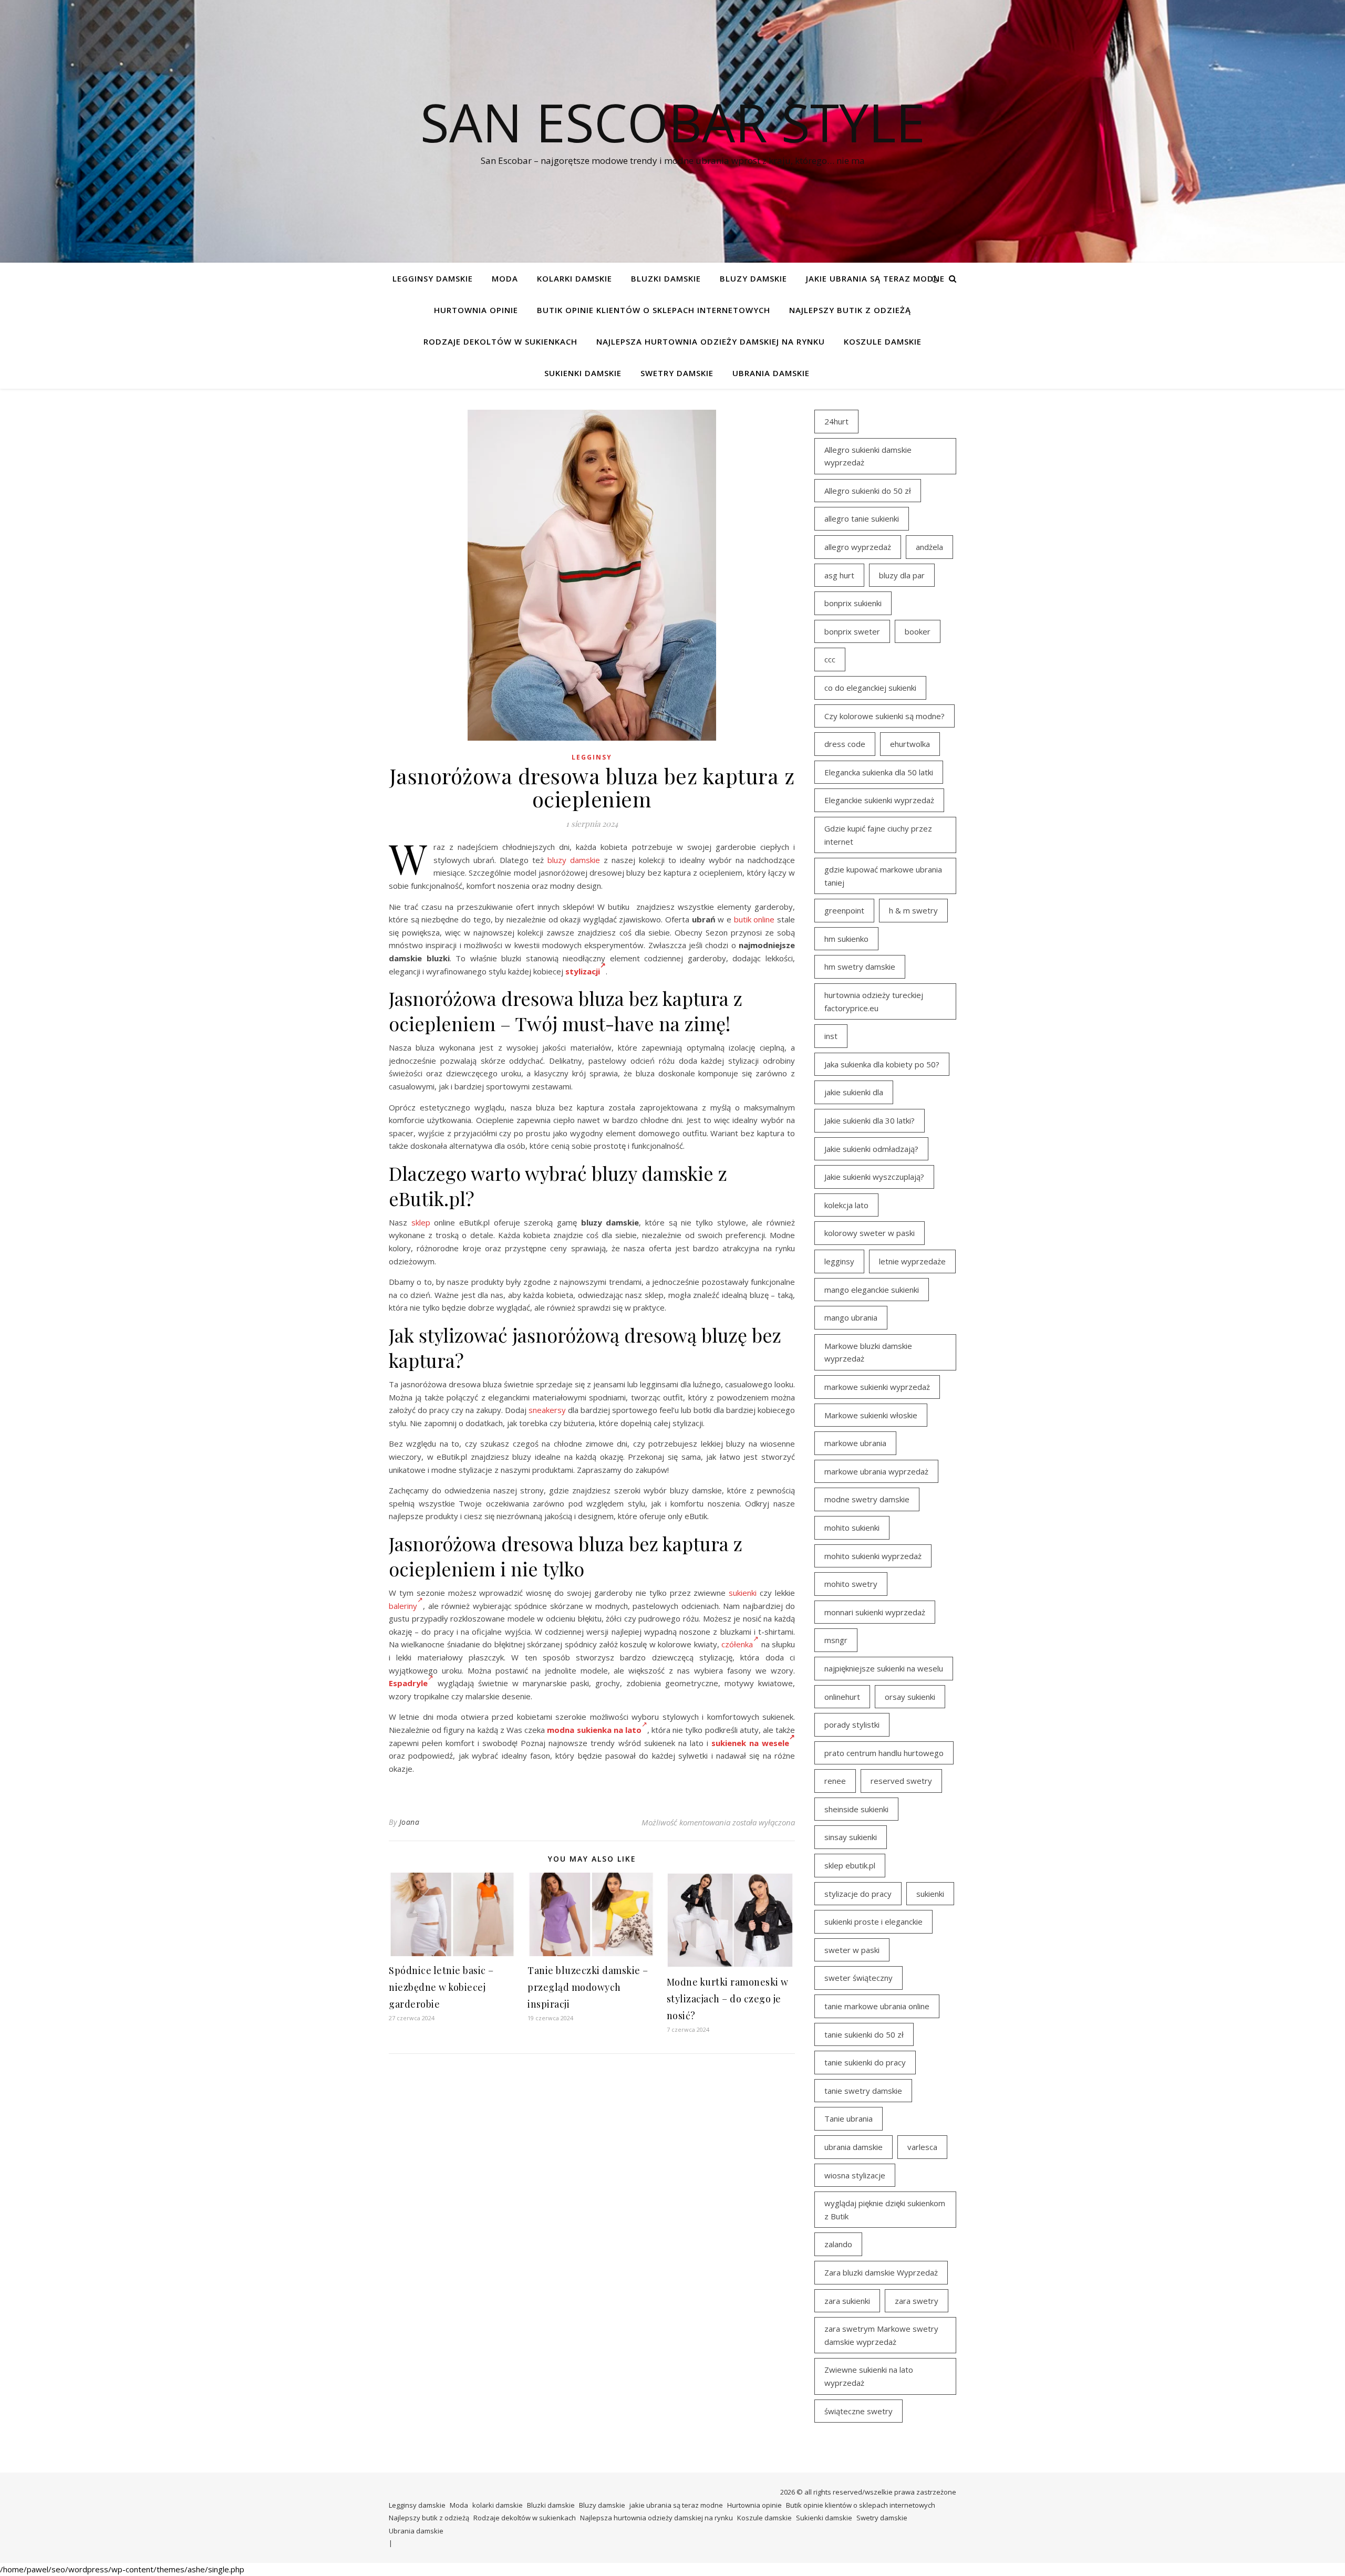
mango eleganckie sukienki (872, 1290)
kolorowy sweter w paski (870, 1233)
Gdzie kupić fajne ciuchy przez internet (878, 835)
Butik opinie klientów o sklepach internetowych (654, 310)
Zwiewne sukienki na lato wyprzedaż (869, 2376)
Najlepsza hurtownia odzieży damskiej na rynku (711, 341)
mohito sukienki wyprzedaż (873, 1556)
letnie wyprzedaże (912, 1261)
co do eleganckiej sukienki (870, 688)
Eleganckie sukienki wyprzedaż (879, 800)
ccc (830, 659)
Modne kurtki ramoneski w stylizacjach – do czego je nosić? (728, 1999)
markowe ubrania (855, 1443)
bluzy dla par (902, 575)
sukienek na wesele (750, 1743)
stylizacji (583, 971)
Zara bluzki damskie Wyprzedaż (881, 2272)
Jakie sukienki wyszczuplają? (874, 1177)
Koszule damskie (883, 341)
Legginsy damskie (433, 278)
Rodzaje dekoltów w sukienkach (500, 341)
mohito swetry (851, 1584)
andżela (929, 547)
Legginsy (592, 757)
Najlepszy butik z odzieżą (850, 310)
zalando (838, 2244)
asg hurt (839, 575)
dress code (845, 744)
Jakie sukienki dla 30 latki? (870, 1120)
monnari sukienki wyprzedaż (875, 1612)
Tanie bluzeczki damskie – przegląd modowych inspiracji (588, 1987)
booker (918, 631)
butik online (754, 919)
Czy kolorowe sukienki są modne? (884, 716)
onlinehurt (842, 1697)
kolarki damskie (575, 278)
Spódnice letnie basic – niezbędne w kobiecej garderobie (441, 1987)
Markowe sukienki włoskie (871, 1415)
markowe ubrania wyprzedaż (876, 1471)
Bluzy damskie (753, 278)
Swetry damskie (677, 373)
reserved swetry (901, 1781)
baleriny (403, 1606)
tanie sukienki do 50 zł (864, 2034)
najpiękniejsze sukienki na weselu (884, 1668)
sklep (421, 1222)
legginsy (839, 1261)
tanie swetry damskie (863, 2091)
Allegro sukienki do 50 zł (868, 491)
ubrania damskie (853, 2147)
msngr (836, 1640)
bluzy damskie (574, 860)
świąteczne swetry (858, 2411)
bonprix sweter (852, 631)
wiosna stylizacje (855, 2175)
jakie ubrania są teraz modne (875, 278)
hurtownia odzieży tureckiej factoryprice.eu (874, 1001)
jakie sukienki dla (854, 1092)
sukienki (743, 1593)
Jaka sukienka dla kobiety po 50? (882, 1064)
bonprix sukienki (853, 603)
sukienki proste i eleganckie (873, 1921)
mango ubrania (851, 1317)
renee (835, 1781)
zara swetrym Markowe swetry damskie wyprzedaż (881, 2335)
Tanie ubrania (849, 2118)
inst (831, 1036)
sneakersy (547, 1410)
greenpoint (844, 910)
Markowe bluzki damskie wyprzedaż (868, 1352)
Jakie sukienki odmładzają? (871, 1149)
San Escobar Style (673, 122)
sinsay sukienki (851, 1837)
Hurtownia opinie (476, 310)
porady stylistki (852, 1725)
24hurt (836, 421)
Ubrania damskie (771, 373)
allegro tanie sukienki (862, 518)
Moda (505, 278)
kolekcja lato (846, 1205)
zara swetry (917, 2301)
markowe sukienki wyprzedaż (877, 1387)
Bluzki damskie (666, 278)
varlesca (922, 2147)
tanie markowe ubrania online (877, 2006)
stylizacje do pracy (858, 1894)
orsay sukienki (910, 1697)
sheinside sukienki (856, 1809)
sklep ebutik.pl (850, 1865)
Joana (410, 1822)
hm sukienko (846, 939)
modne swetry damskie (867, 1499)
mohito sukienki (852, 1528)
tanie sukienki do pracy (865, 2062)
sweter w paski (852, 1950)
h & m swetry (913, 910)
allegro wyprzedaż (858, 547)
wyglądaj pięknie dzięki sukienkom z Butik (885, 2210)
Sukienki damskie (583, 373)
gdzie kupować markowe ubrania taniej (883, 876)
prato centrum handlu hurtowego (884, 1753)
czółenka (737, 1644)
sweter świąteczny (858, 1978)
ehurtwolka (910, 744)
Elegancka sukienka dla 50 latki (879, 772)
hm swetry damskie (860, 967)
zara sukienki (847, 2301)
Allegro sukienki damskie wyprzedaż (868, 456)
